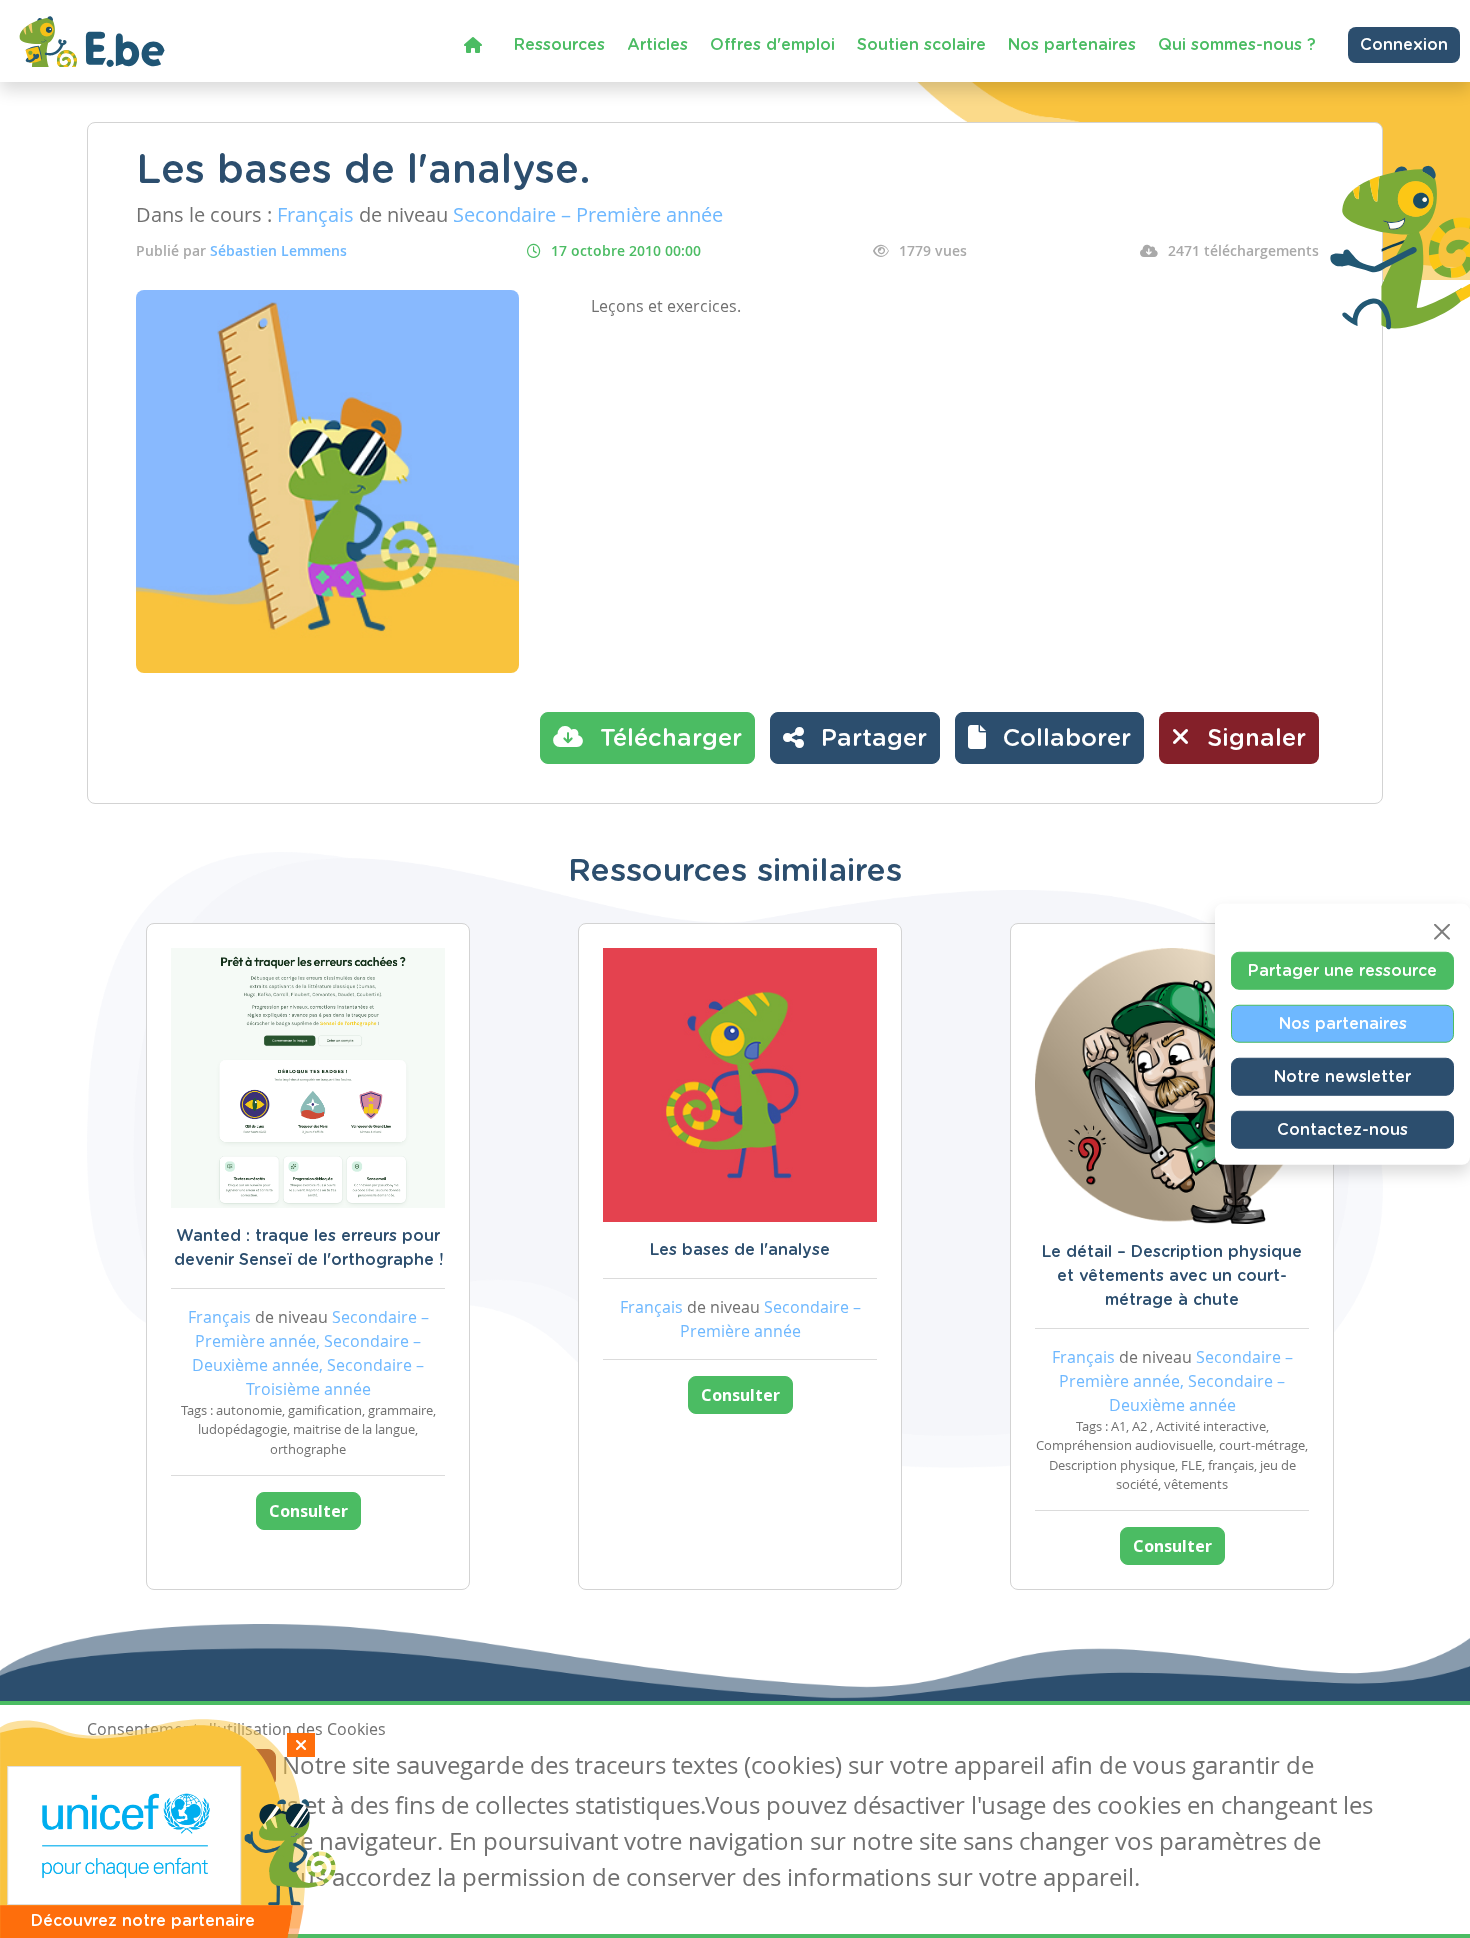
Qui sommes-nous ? (1237, 45)
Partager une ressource (1342, 971)
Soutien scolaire (921, 45)
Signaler (1253, 739)
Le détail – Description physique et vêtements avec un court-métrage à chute (1172, 1276)
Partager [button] (870, 739)
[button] (1049, 738)
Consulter (308, 1511)
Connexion (1404, 45)
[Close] (1442, 932)
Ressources (559, 45)
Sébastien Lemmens (278, 250)
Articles (657, 45)
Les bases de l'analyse (740, 1250)
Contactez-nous (1342, 1130)
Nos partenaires (1072, 45)
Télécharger (667, 739)
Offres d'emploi (772, 45)
